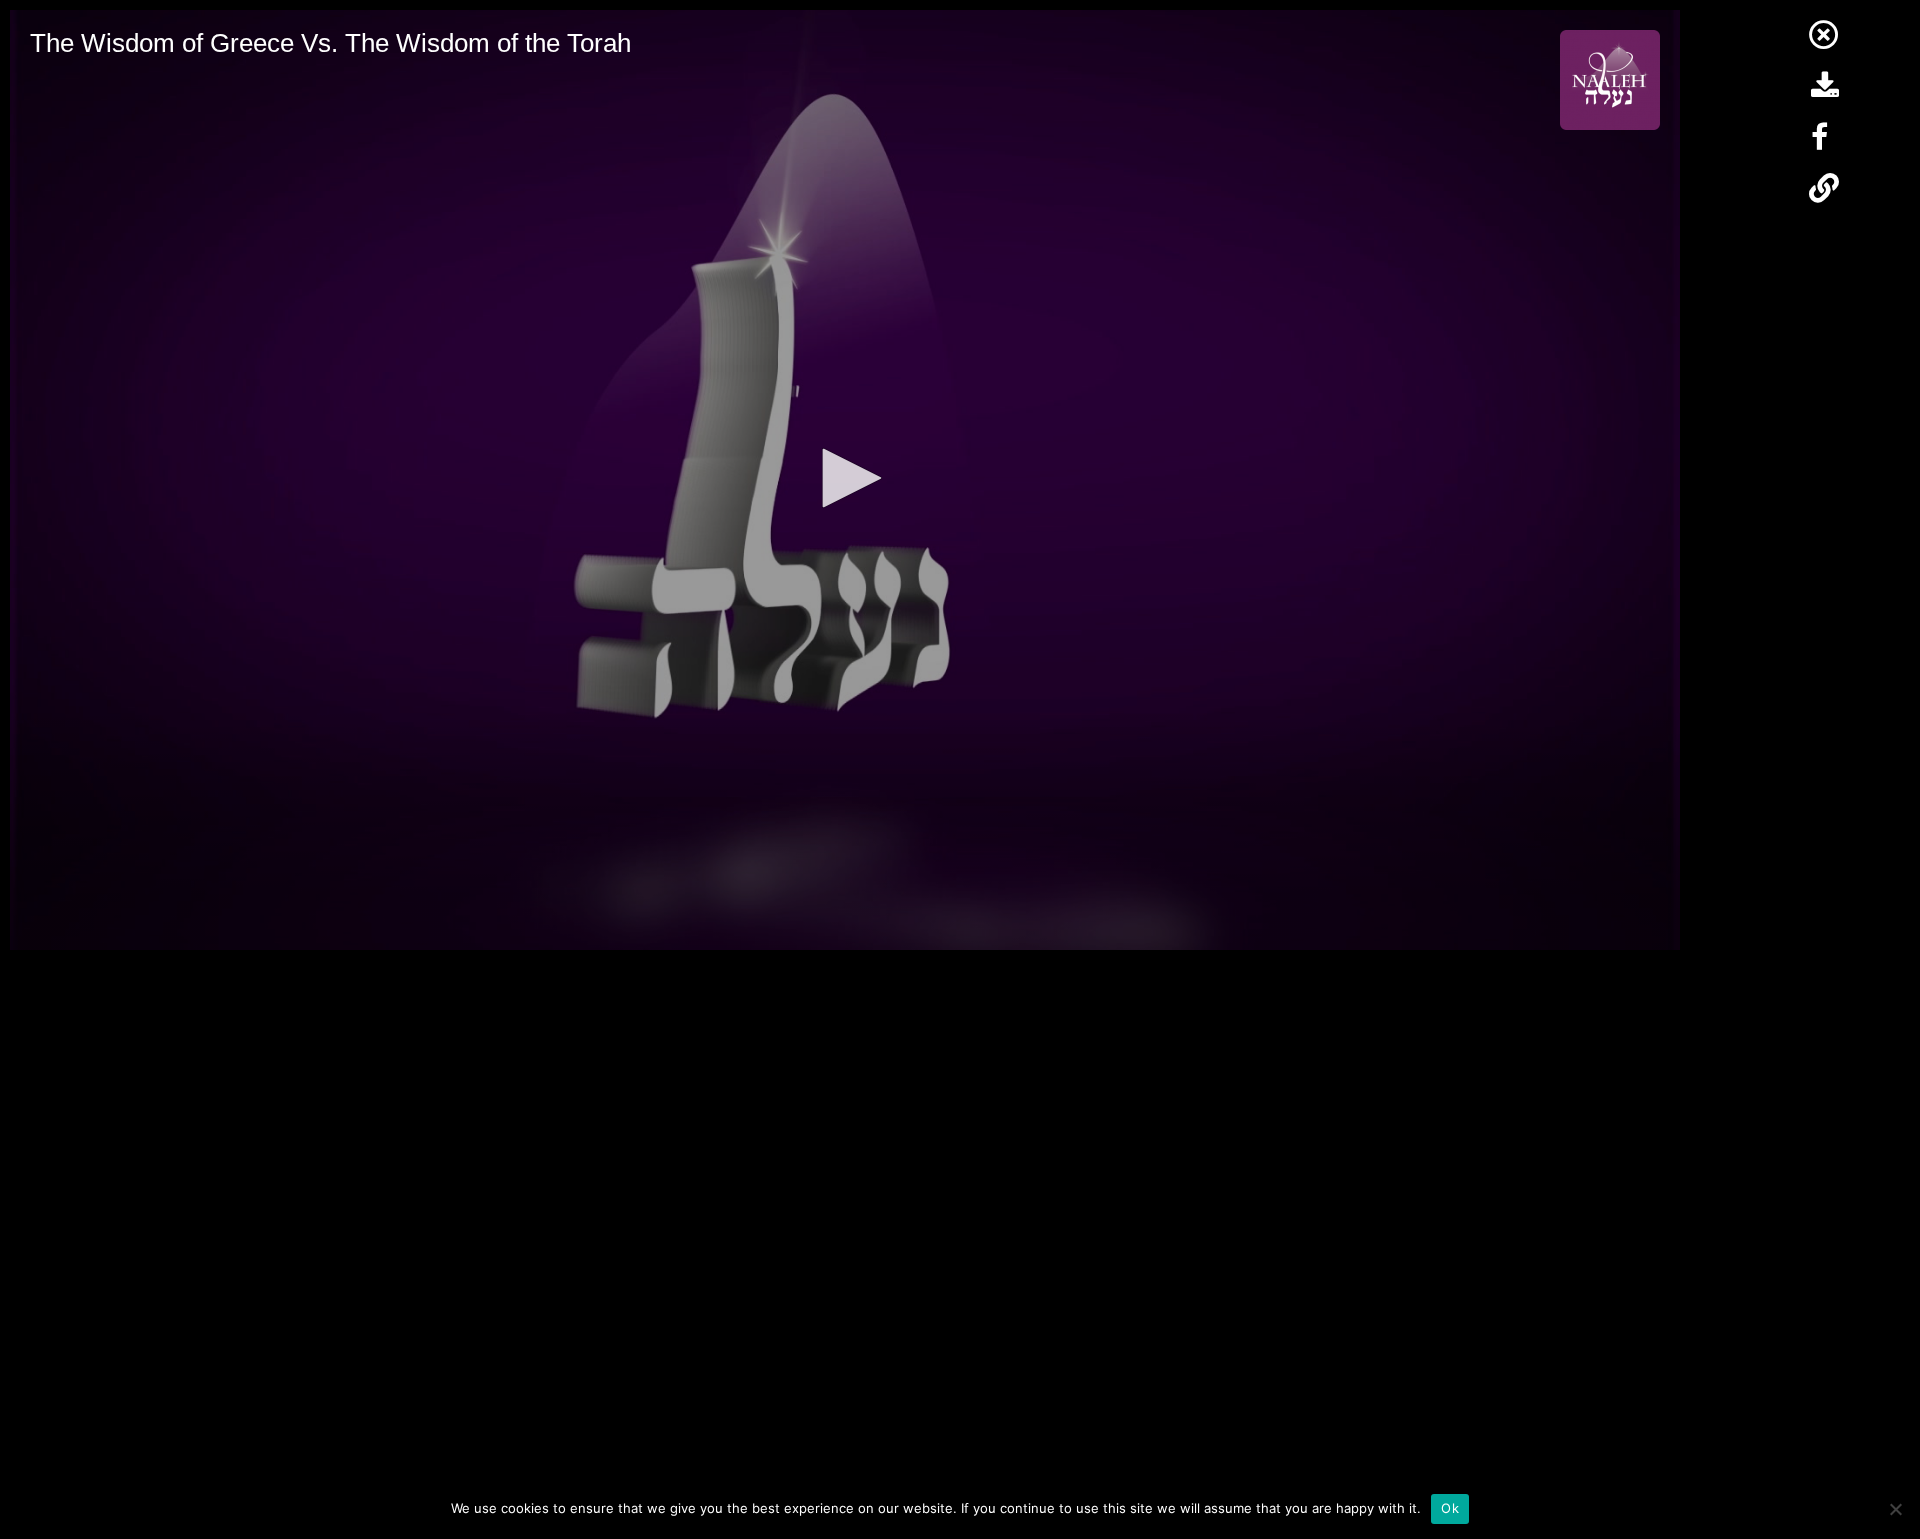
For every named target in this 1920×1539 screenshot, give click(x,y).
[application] (845, 480)
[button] (845, 478)
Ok (1450, 1508)
